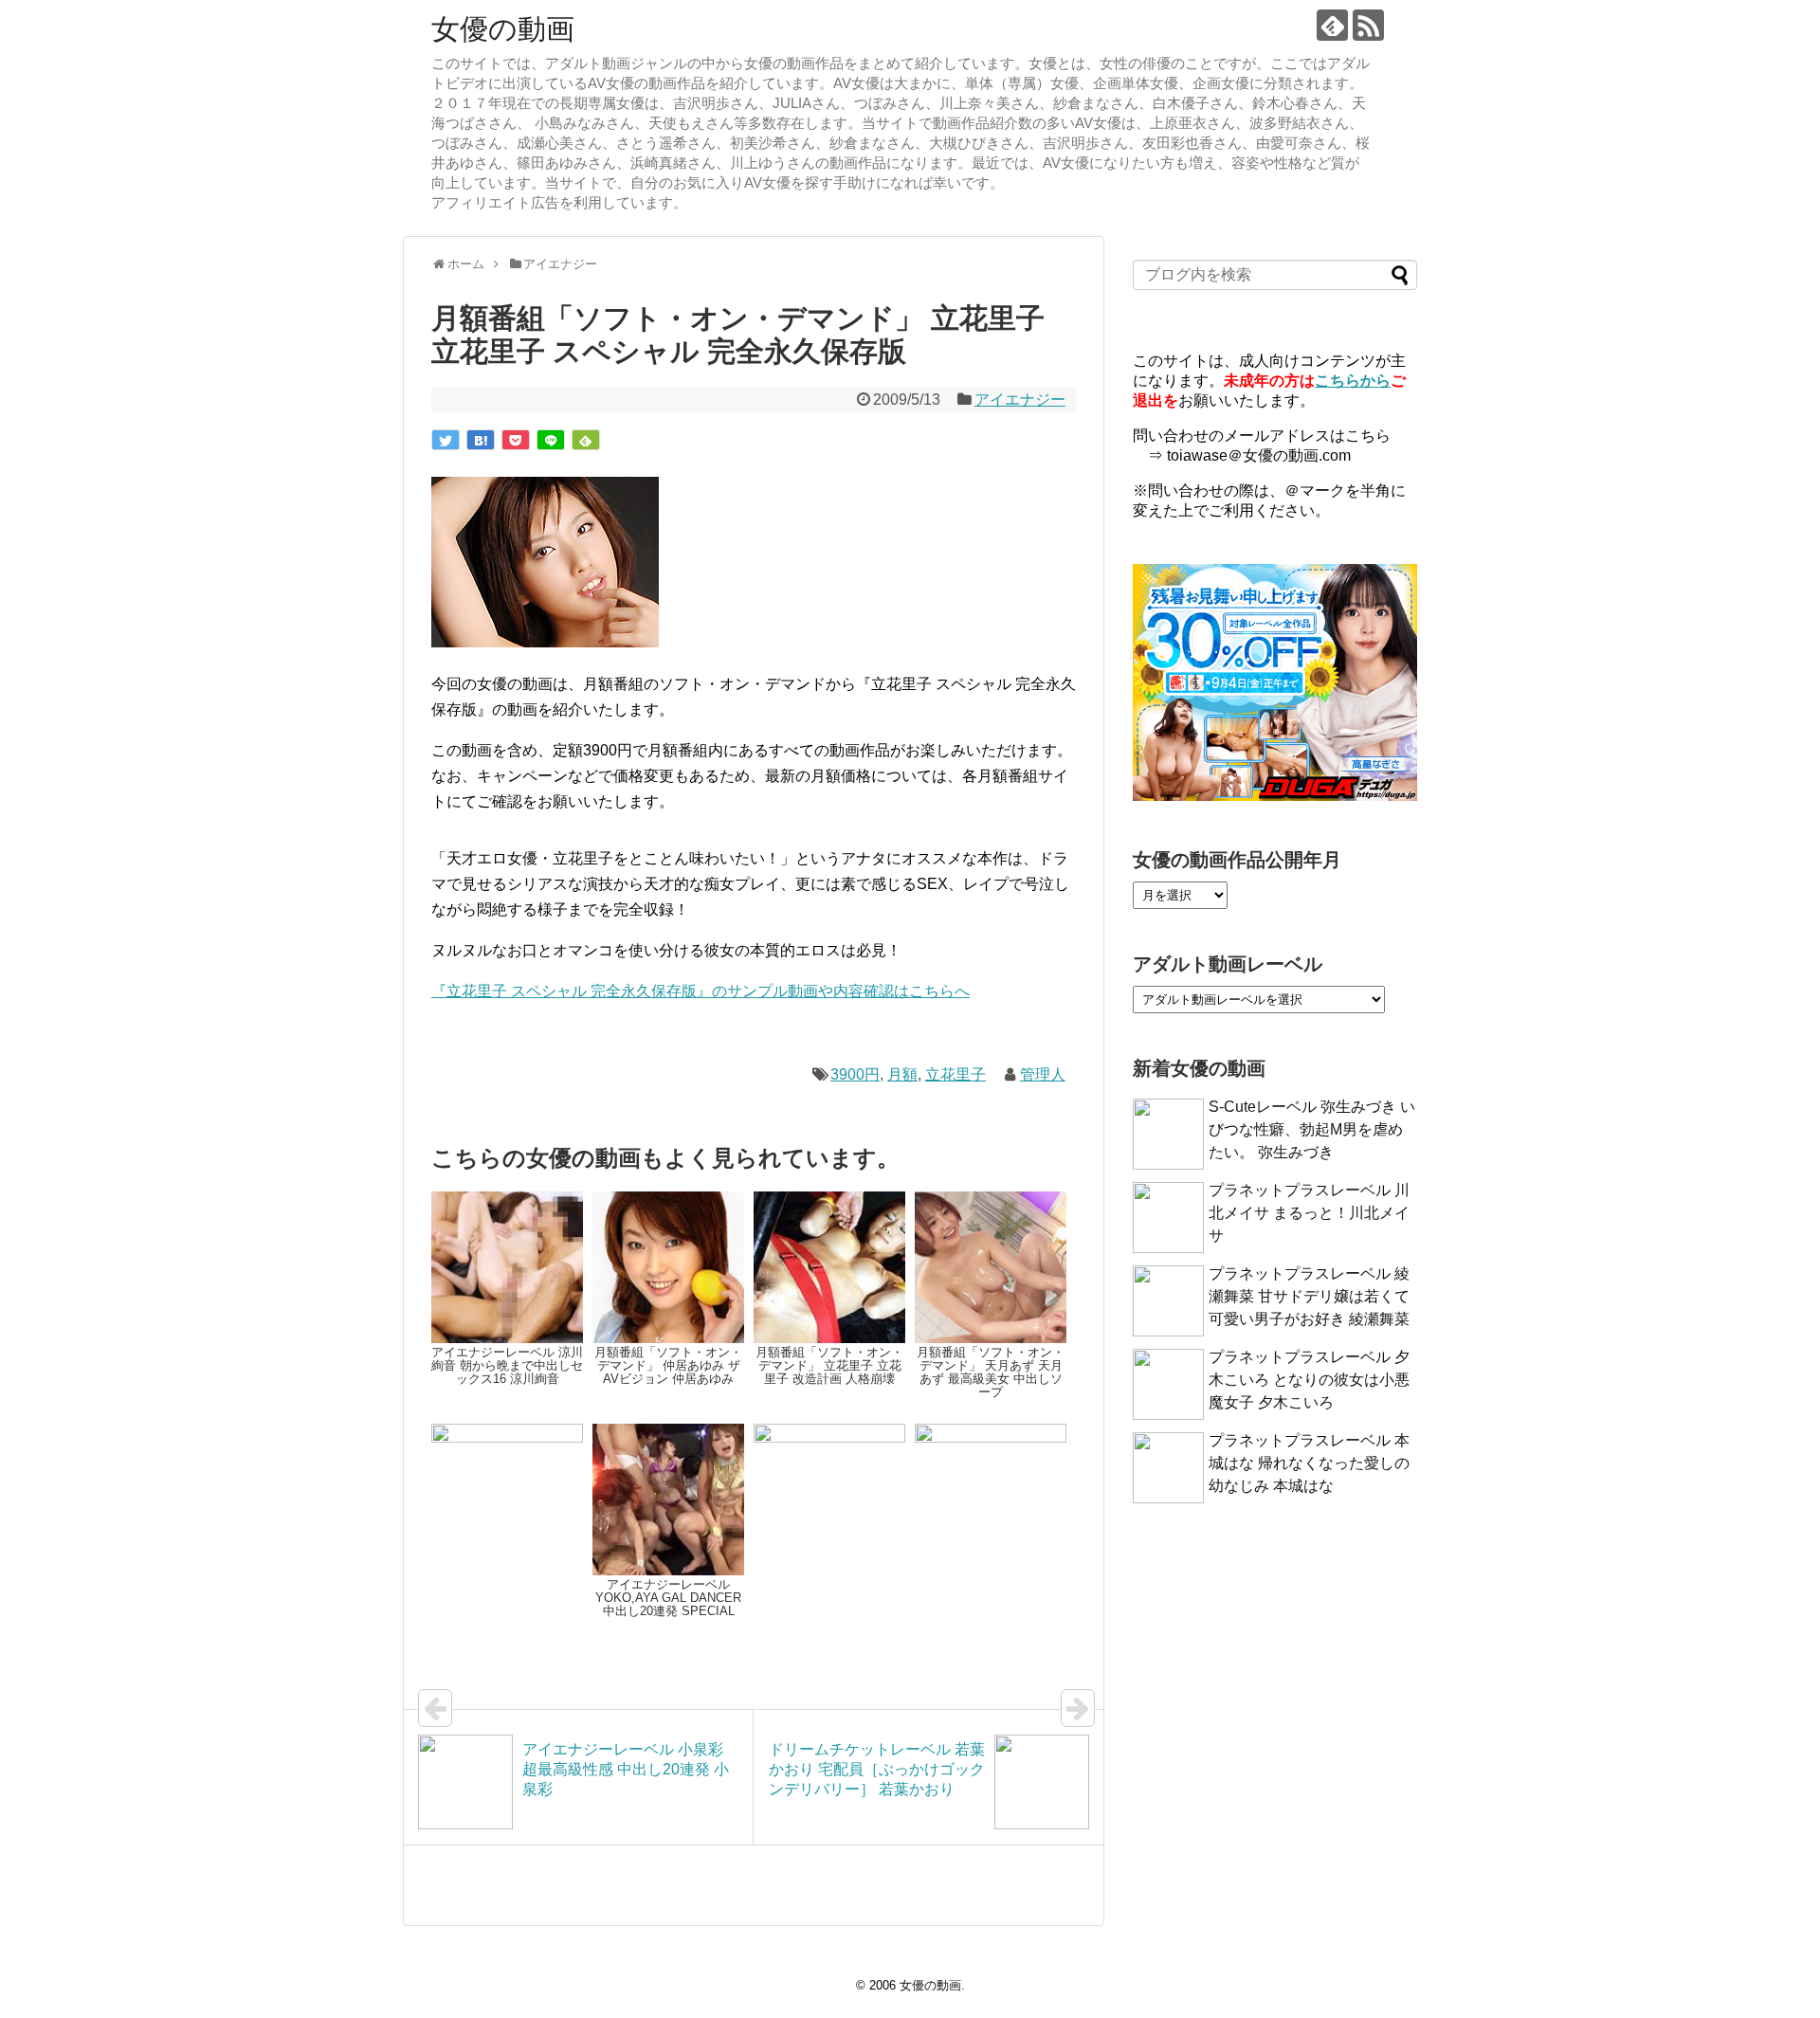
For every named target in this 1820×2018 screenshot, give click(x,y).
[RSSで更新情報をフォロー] (1368, 25)
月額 (902, 1074)
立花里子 (955, 1074)
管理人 (1043, 1074)
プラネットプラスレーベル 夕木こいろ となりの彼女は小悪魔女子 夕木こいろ (1309, 1380)
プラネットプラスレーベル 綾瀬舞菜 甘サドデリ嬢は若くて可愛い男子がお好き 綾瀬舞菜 (1309, 1296)
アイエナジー (1020, 400)
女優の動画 (503, 29)
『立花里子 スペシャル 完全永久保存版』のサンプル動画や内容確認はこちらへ (701, 991)
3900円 (855, 1074)
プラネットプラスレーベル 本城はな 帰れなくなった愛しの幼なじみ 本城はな (1309, 1463)
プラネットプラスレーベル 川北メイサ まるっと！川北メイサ (1309, 1213)
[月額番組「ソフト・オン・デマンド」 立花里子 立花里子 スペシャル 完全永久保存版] (481, 440)
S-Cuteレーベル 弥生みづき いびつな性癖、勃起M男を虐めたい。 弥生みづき (1312, 1129)
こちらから (1353, 381)
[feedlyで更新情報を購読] (1332, 25)
